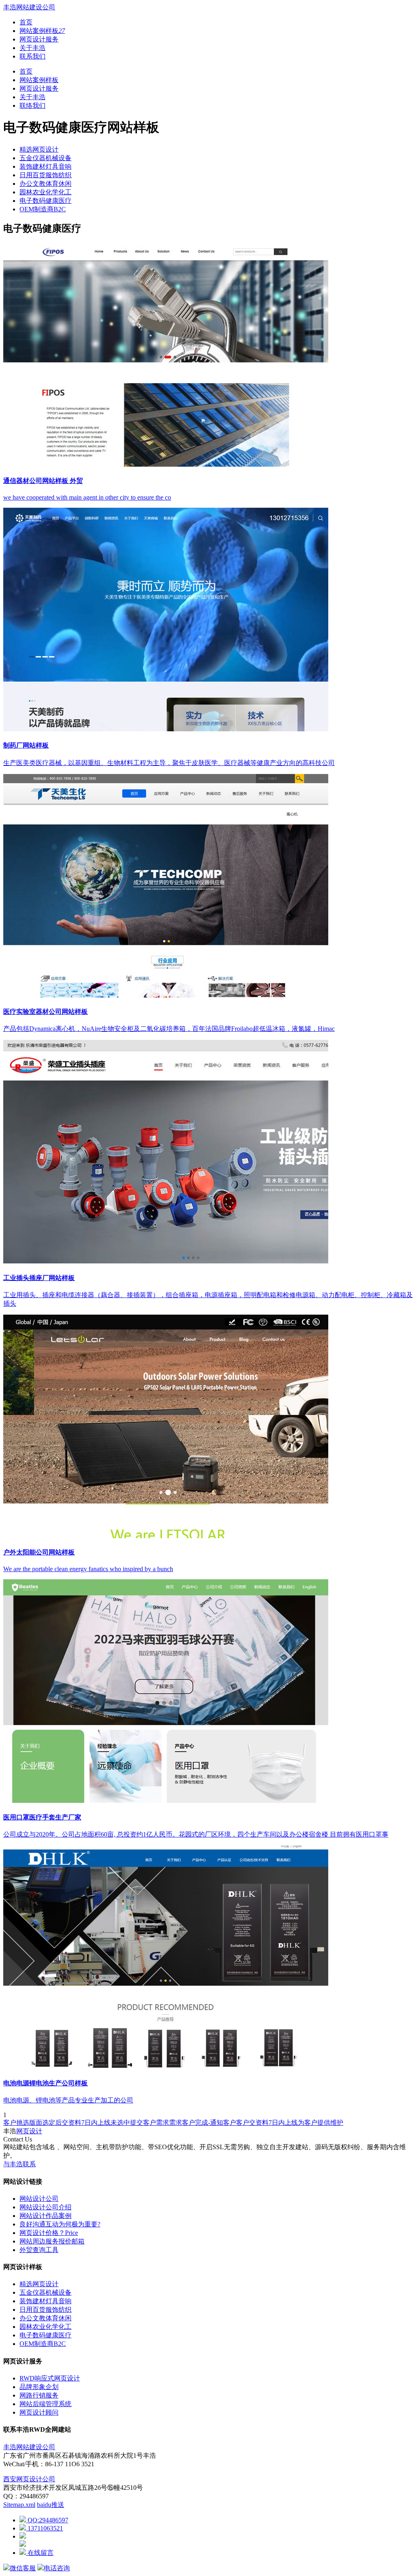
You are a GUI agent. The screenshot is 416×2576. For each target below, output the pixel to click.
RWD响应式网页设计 (50, 2378)
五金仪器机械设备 (45, 158)
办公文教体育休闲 (45, 184)
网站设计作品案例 (45, 2216)
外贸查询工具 (39, 2250)
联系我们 (32, 56)
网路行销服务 (39, 2395)
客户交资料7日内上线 (267, 2123)
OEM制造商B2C (43, 209)
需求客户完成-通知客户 (203, 2123)
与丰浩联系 (19, 2164)
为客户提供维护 (321, 2123)
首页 (26, 22)
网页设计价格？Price (49, 2233)
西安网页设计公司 (29, 2479)
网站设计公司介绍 (45, 2207)
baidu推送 (51, 2505)
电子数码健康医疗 (45, 201)
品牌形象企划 (39, 2387)
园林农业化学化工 (45, 192)
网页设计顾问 (39, 2412)
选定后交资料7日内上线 (76, 2123)
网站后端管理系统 (45, 2404)
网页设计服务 (39, 39)
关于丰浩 (32, 48)
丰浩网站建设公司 (29, 7)
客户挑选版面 (23, 2123)
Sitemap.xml (19, 2505)
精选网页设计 (39, 149)
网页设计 (29, 2131)
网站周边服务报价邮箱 (52, 2241)
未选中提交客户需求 (140, 2123)
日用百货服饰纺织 (45, 175)
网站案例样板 (42, 31)
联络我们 (32, 105)
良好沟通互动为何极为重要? (60, 2224)
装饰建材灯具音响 (45, 166)
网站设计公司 (39, 2199)
